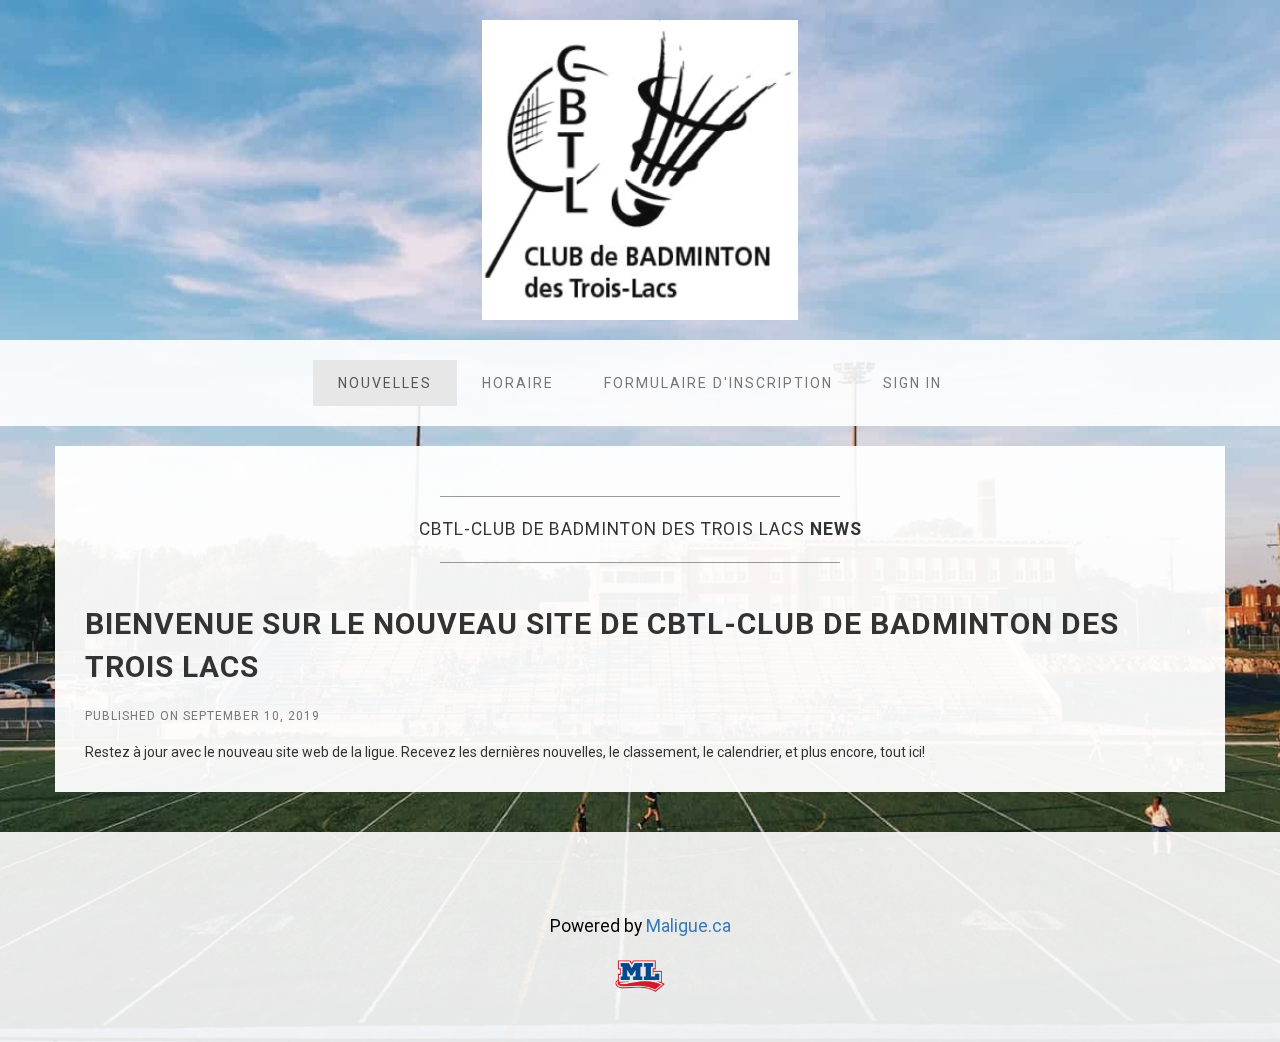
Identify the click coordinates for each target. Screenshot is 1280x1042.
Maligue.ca (688, 926)
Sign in (912, 383)
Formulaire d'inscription (718, 383)
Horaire (518, 383)
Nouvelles (385, 383)
